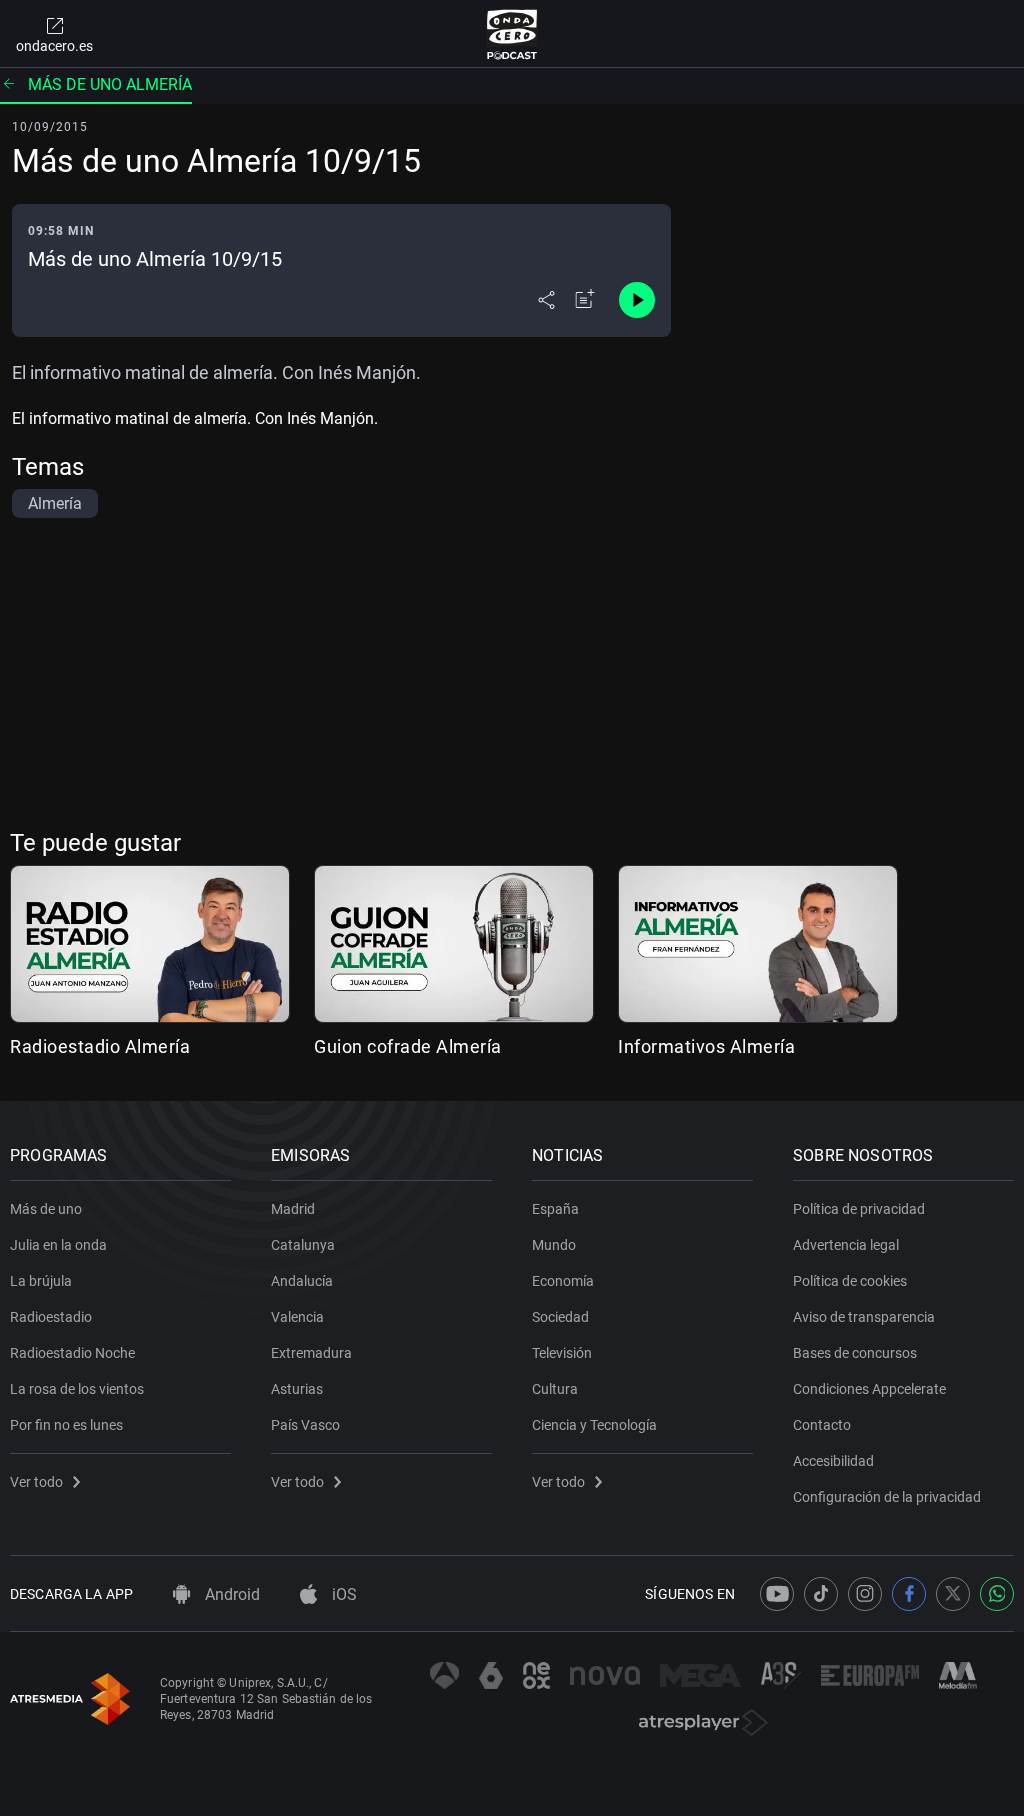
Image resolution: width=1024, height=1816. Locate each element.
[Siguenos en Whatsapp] (997, 1594)
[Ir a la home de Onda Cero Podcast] (512, 34)
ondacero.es (54, 46)
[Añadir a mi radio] (585, 300)
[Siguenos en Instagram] (865, 1594)
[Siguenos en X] (953, 1594)
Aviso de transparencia (864, 1317)
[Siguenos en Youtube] (777, 1594)
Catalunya (303, 1245)
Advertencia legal (846, 1245)
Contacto (822, 1425)
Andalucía (302, 1281)
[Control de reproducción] (637, 300)
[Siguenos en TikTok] (821, 1594)
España (555, 1209)
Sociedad (560, 1317)
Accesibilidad (833, 1461)
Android (230, 1594)
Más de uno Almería (110, 84)
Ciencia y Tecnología (594, 1425)
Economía (563, 1281)
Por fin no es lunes (66, 1425)
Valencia (297, 1317)
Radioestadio (51, 1317)
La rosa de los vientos (77, 1389)
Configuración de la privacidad (887, 1497)
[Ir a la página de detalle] (454, 944)
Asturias (297, 1389)
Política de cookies (850, 1281)
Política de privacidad (859, 1209)
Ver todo (36, 1482)
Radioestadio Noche (72, 1353)
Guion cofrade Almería (408, 1046)
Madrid (293, 1209)
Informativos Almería (706, 1046)
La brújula (41, 1281)
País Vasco (305, 1425)
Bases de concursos (855, 1353)
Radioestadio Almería (100, 1046)
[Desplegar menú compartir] (546, 300)
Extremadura (311, 1353)
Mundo (554, 1245)
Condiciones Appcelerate (869, 1389)
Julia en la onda (58, 1245)
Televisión (562, 1353)
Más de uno (46, 1209)
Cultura (555, 1389)
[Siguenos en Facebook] (909, 1594)
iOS (342, 1594)
